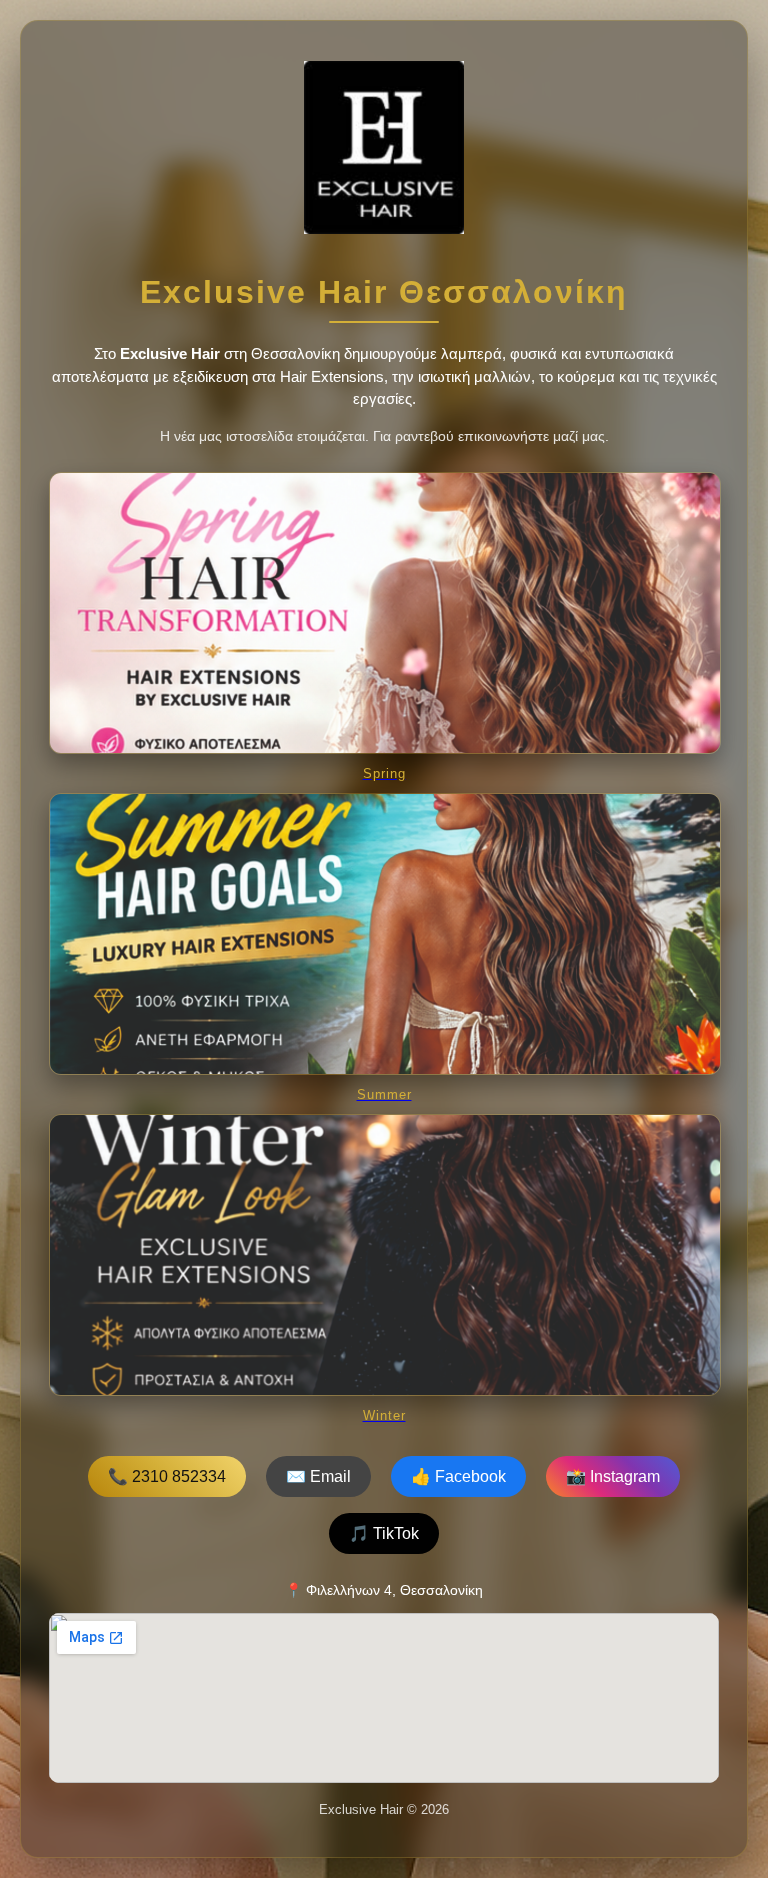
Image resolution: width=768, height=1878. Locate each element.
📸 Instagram (613, 1476)
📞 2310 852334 (167, 1476)
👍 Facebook (458, 1476)
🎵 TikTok (384, 1533)
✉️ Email (318, 1476)
